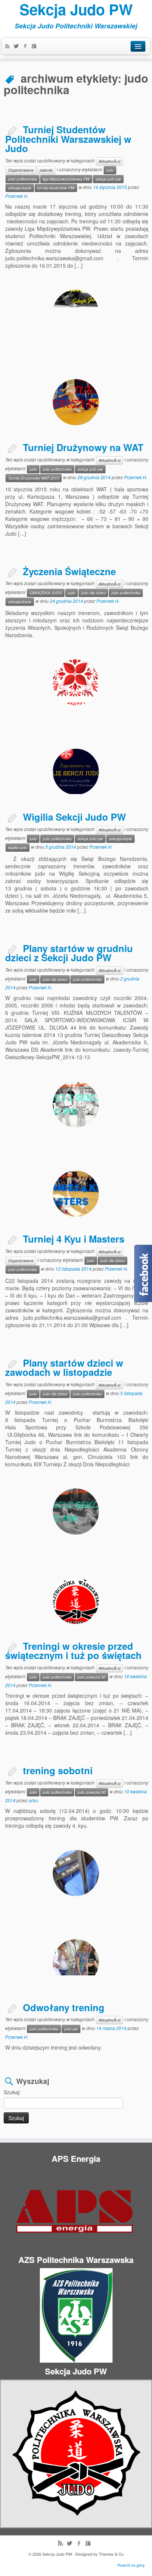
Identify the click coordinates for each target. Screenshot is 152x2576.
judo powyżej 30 (91, 1677)
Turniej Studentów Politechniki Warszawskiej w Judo (68, 139)
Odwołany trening (64, 2007)
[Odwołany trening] (76, 1962)
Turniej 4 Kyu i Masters (74, 1239)
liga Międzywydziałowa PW (66, 179)
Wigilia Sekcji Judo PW (74, 817)
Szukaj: (12, 2092)
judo (110, 170)
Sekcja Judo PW (76, 9)
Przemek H (16, 196)
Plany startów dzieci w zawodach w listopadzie (64, 1368)
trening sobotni (58, 1770)
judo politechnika (23, 179)
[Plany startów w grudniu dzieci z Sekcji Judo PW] (76, 1104)
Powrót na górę (131, 2565)
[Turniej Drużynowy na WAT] (76, 402)
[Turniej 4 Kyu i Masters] (76, 1194)
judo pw (71, 2029)
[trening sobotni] (76, 1873)
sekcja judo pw (108, 179)
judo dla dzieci (93, 593)
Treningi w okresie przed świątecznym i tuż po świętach (73, 1651)
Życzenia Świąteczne (69, 571)
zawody (46, 170)
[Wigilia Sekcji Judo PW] (76, 772)
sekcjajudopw (20, 188)
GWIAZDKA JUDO (46, 593)
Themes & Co (111, 2554)
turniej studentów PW (56, 188)
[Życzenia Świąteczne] (76, 682)
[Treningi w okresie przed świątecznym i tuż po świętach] (76, 1601)
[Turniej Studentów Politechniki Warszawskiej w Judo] (76, 313)
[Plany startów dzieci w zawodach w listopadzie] (76, 1512)
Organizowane (21, 170)
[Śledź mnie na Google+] (36, 47)
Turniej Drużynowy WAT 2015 (34, 478)
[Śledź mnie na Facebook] (27, 47)
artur (33, 1800)
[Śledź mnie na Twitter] (18, 47)
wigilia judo (18, 847)
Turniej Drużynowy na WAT (83, 447)
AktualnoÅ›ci (109, 161)
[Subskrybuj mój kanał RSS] (9, 47)
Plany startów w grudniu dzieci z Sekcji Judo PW (69, 953)
